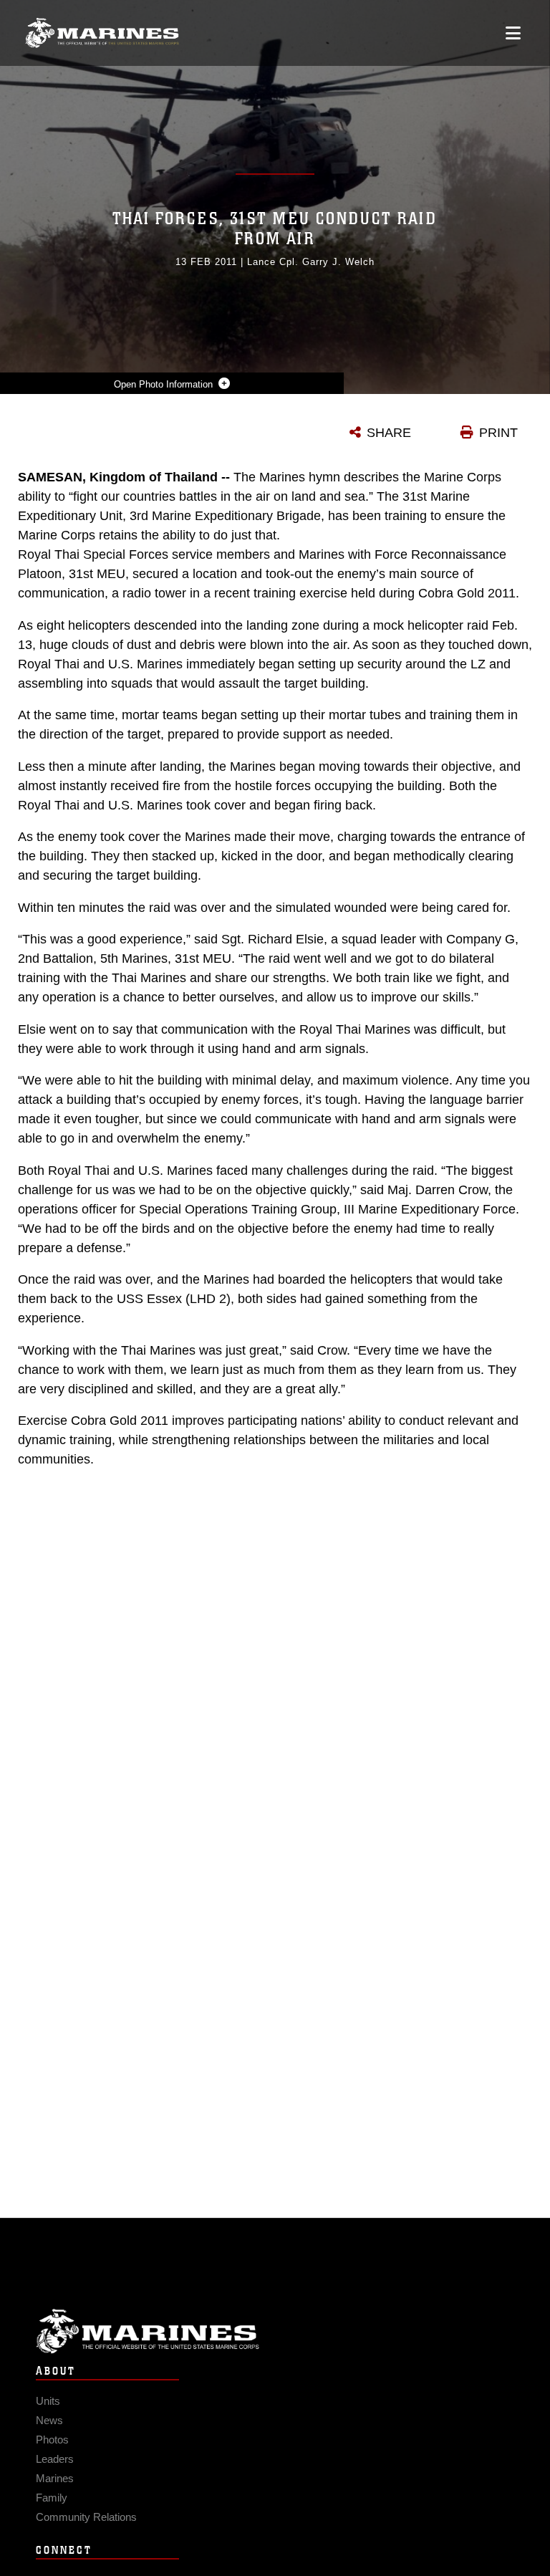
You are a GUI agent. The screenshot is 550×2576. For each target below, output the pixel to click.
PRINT (498, 433)
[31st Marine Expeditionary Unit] (102, 33)
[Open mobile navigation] (513, 33)
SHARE (389, 433)
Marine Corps (275, 2331)
